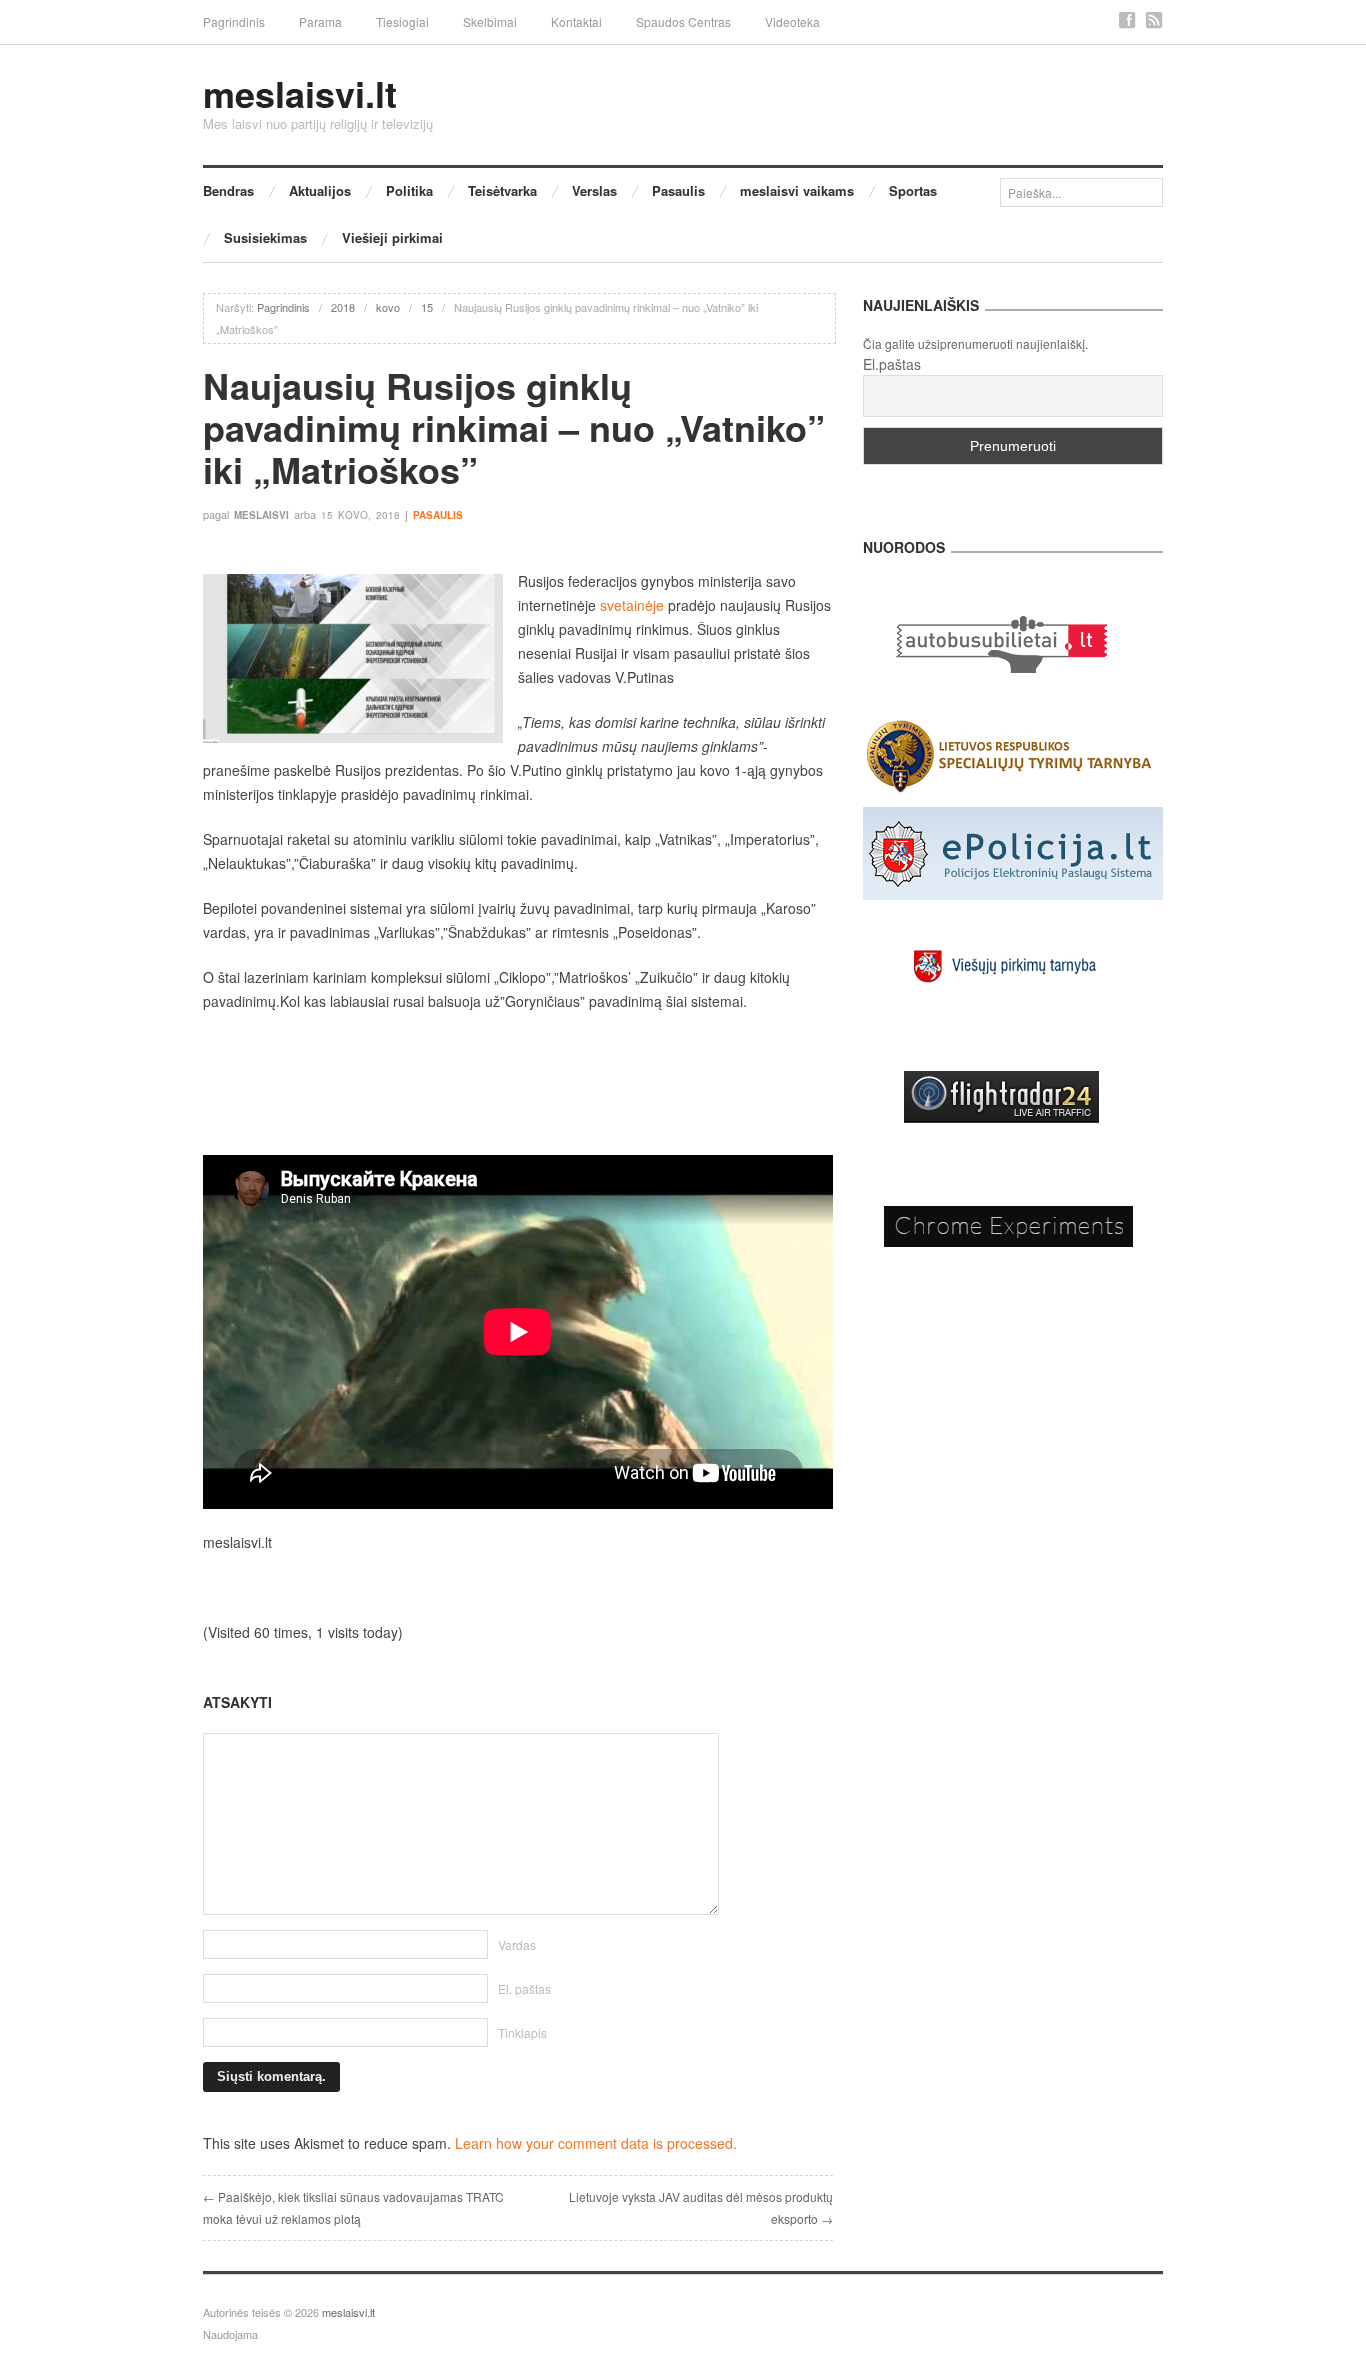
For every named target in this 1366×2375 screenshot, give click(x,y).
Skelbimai (490, 21)
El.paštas (892, 364)
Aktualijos (320, 190)
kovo (388, 307)
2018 (343, 307)
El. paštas (524, 1988)
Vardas (517, 1944)
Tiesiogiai (402, 21)
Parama (320, 21)
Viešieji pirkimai (392, 237)
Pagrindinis (234, 21)
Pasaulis (678, 190)
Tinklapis (522, 2032)
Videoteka (792, 21)
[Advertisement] (518, 1084)
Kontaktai (576, 21)
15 (427, 307)
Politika (409, 190)
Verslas (594, 190)
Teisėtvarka (502, 190)
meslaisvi (261, 515)
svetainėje (630, 605)
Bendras (228, 190)
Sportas (913, 190)
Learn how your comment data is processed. (596, 2143)
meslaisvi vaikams (797, 190)
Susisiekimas (265, 237)
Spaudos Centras (683, 21)
